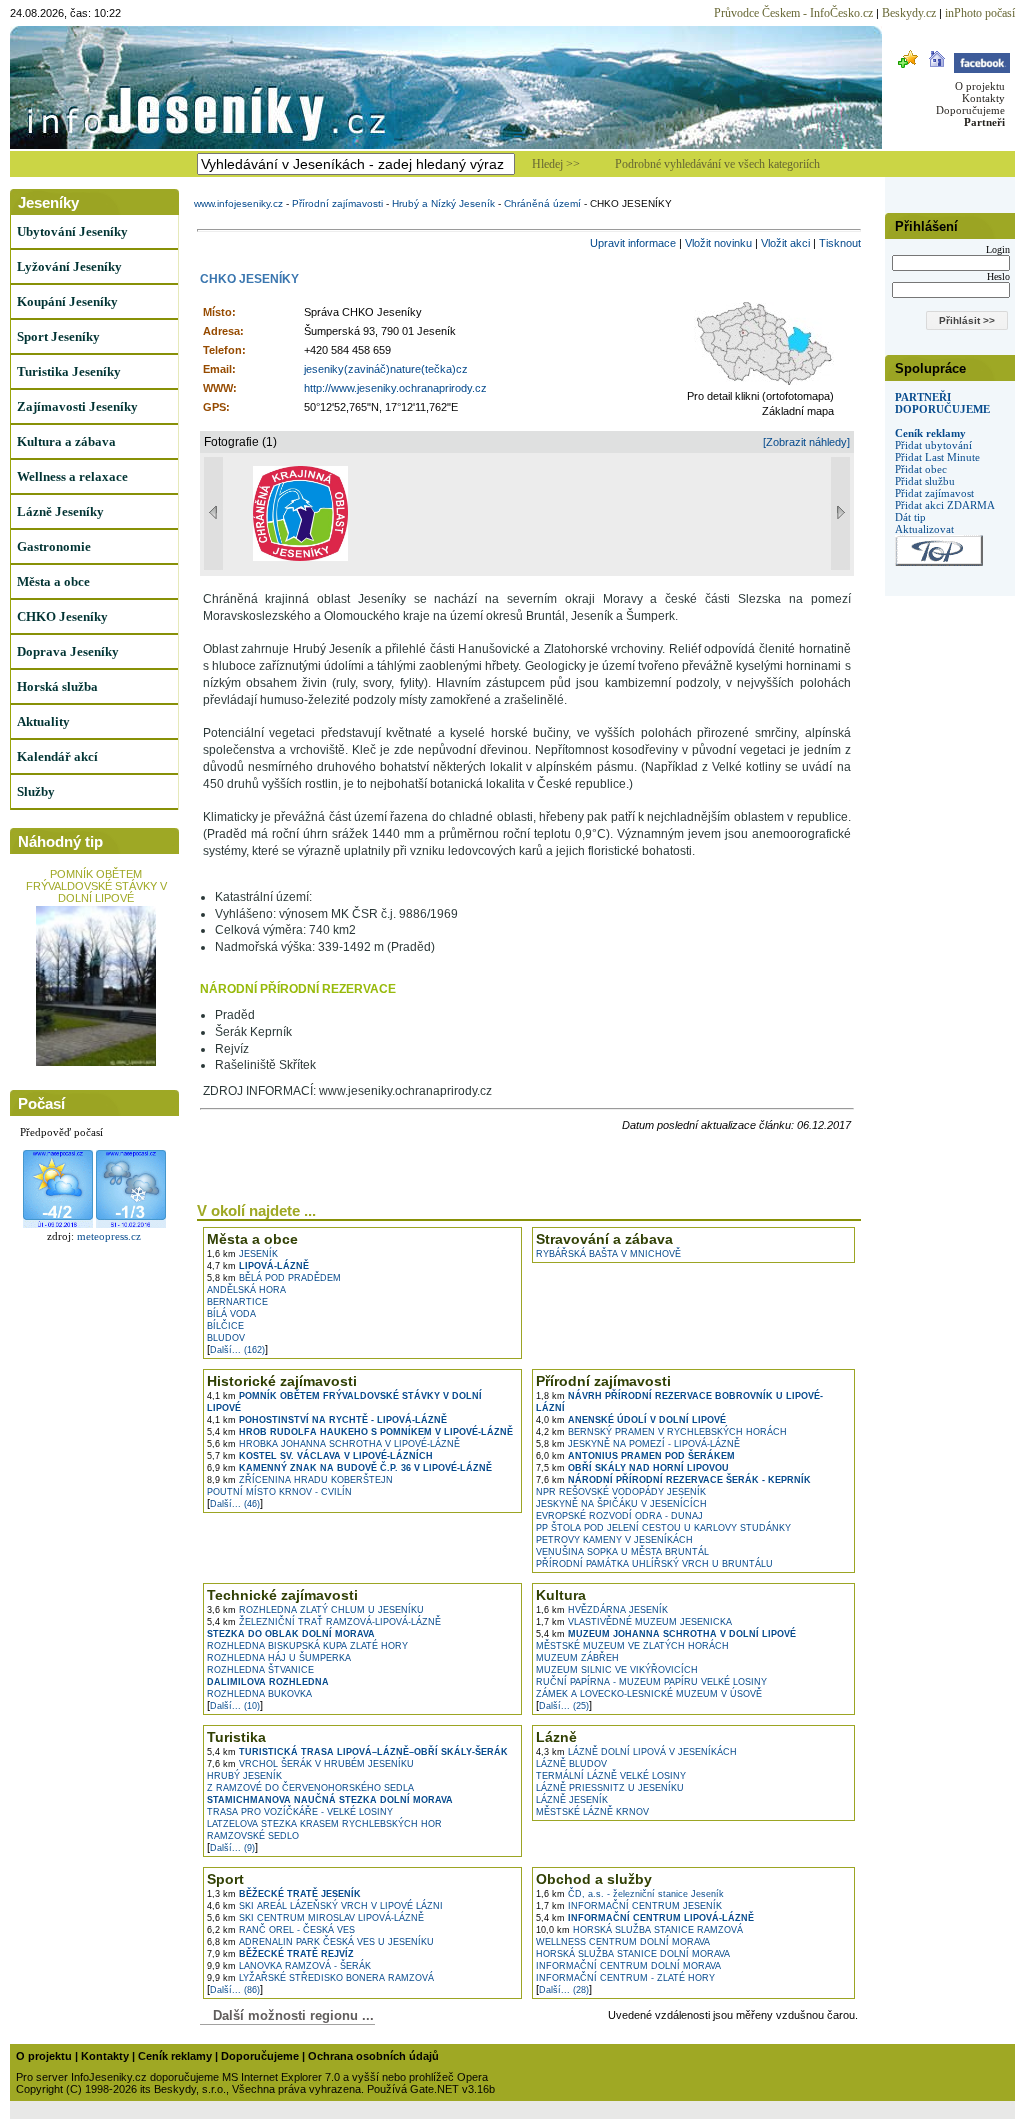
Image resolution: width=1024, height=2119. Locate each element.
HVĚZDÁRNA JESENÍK (602, 1610)
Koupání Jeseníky (67, 301)
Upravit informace (633, 243)
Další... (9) (232, 1848)
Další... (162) (237, 1350)
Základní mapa (798, 411)
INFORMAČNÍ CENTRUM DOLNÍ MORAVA (628, 1966)
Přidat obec (921, 469)
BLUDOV (226, 1338)
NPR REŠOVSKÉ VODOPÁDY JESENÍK (621, 1492)
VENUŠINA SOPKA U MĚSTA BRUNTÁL (622, 1552)
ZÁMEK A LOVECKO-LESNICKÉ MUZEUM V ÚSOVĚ (649, 1694)
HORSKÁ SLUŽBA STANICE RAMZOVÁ (639, 1930)
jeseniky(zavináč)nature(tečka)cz (386, 369)
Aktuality (43, 721)
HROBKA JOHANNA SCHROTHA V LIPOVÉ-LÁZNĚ (333, 1444)
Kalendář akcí (57, 756)
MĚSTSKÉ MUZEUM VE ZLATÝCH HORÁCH (632, 1646)
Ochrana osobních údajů (373, 2056)
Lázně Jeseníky (60, 511)
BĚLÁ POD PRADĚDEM (274, 1278)
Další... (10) (235, 1706)
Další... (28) (564, 1990)
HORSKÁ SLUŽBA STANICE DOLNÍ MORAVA (633, 1954)
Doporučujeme (970, 110)
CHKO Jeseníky (62, 616)
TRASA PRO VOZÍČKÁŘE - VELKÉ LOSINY (300, 1812)
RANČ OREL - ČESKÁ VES (281, 1930)
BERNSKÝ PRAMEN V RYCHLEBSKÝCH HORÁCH (661, 1432)
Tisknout (840, 243)
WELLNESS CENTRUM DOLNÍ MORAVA (623, 1942)
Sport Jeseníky (58, 336)
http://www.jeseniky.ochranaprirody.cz (395, 388)
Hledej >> (556, 164)
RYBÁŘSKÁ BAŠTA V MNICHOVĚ (608, 1254)
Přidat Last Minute (937, 457)
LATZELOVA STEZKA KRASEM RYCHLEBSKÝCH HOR (324, 1824)
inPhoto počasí (980, 13)
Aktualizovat (924, 529)
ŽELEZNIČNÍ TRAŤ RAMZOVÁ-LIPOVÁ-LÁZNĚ (324, 1622)
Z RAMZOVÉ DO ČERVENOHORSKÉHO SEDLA (310, 1788)
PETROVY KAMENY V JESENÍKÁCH (614, 1540)
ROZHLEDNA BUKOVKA (259, 1694)
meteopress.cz (109, 1236)
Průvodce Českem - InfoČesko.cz (793, 13)
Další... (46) (235, 1504)
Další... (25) (564, 1706)
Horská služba (57, 686)
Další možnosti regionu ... (289, 2015)
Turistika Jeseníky (69, 371)
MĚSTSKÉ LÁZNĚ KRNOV (592, 1812)
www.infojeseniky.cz (238, 203)
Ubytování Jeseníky (72, 231)
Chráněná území (542, 203)
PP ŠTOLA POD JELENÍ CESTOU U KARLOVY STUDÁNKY (663, 1528)
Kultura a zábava (66, 441)
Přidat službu (925, 481)
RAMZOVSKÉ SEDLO (253, 1836)
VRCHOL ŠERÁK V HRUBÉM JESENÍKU (310, 1764)
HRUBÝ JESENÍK (244, 1776)
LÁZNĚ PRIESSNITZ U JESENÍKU (610, 1788)
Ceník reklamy (930, 433)
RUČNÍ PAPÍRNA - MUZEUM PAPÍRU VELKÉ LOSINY (651, 1682)
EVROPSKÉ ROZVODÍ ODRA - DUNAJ (619, 1516)
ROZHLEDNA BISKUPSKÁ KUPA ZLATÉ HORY (307, 1646)
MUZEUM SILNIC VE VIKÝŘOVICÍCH (617, 1670)
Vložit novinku (718, 243)
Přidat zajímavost (934, 493)
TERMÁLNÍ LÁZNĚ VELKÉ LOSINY (611, 1776)
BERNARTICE (237, 1302)
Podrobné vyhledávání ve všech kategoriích (717, 164)
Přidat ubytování (933, 445)
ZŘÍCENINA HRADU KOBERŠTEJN (300, 1480)
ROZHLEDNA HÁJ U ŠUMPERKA (279, 1658)
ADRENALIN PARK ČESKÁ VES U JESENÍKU (320, 1942)
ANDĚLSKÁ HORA (246, 1290)
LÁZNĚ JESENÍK (572, 1800)
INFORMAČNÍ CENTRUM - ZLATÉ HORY (625, 1978)
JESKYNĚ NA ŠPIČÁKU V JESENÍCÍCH (621, 1504)
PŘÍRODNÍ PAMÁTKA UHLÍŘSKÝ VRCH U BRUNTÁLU (654, 1564)
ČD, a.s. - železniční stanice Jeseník (630, 1894)
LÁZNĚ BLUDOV (571, 1764)
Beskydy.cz (909, 13)
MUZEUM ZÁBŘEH (577, 1658)
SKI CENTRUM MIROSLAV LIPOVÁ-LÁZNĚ (315, 1918)
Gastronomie (54, 546)
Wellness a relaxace (72, 476)
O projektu (980, 86)
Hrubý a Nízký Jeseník (443, 203)
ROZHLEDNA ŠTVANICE (260, 1670)
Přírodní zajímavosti (337, 203)
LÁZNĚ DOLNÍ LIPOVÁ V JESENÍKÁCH (636, 1752)
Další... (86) (235, 1990)
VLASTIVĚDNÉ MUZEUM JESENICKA (634, 1622)
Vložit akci (785, 243)
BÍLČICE (225, 1326)
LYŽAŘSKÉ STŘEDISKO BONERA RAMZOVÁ (320, 1978)
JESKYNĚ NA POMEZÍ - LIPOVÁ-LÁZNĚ (638, 1444)
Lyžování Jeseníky (69, 266)
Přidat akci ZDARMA (945, 505)
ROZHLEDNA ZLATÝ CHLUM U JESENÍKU (315, 1610)
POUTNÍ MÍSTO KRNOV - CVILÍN (279, 1492)
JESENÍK (242, 1254)
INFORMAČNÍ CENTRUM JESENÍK (629, 1906)
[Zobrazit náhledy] (806, 442)
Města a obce (53, 581)
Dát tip (910, 517)
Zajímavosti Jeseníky (77, 406)
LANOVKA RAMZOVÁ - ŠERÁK (289, 1966)
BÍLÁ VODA (231, 1314)
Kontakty (983, 98)
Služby (36, 791)
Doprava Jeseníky (68, 651)
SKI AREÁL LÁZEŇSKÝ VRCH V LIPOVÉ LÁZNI (325, 1906)
